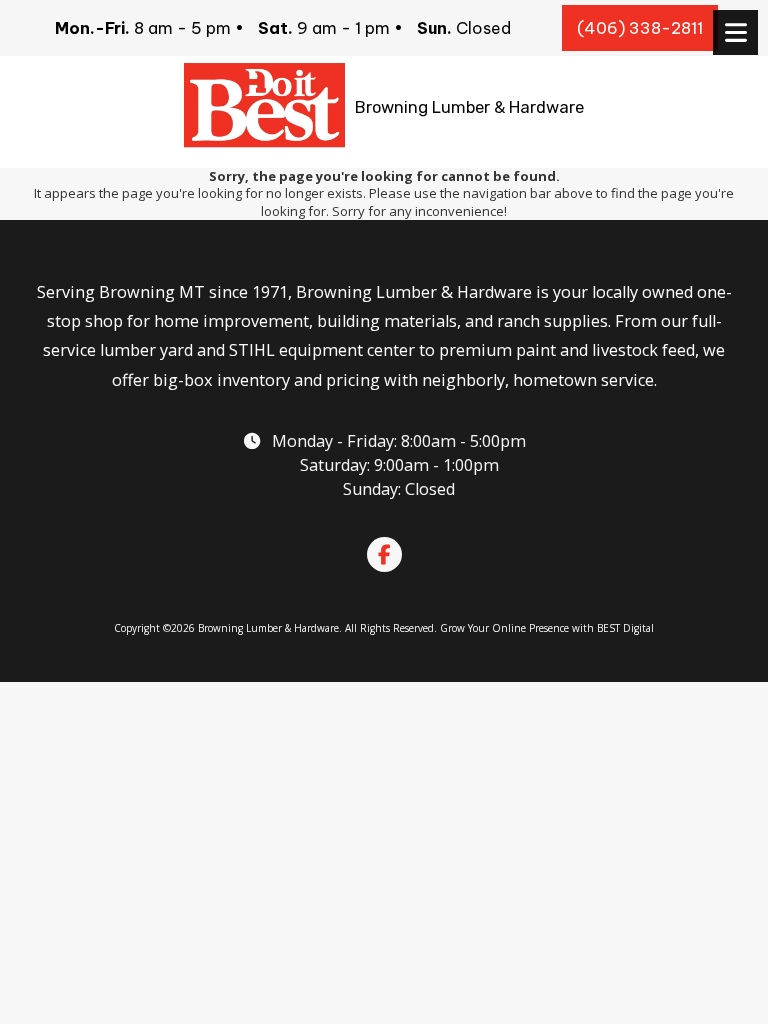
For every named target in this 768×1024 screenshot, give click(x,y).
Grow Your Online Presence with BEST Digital (547, 628)
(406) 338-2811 (640, 28)
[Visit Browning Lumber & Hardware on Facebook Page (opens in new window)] (384, 554)
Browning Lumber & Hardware (469, 107)
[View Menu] (735, 32)
